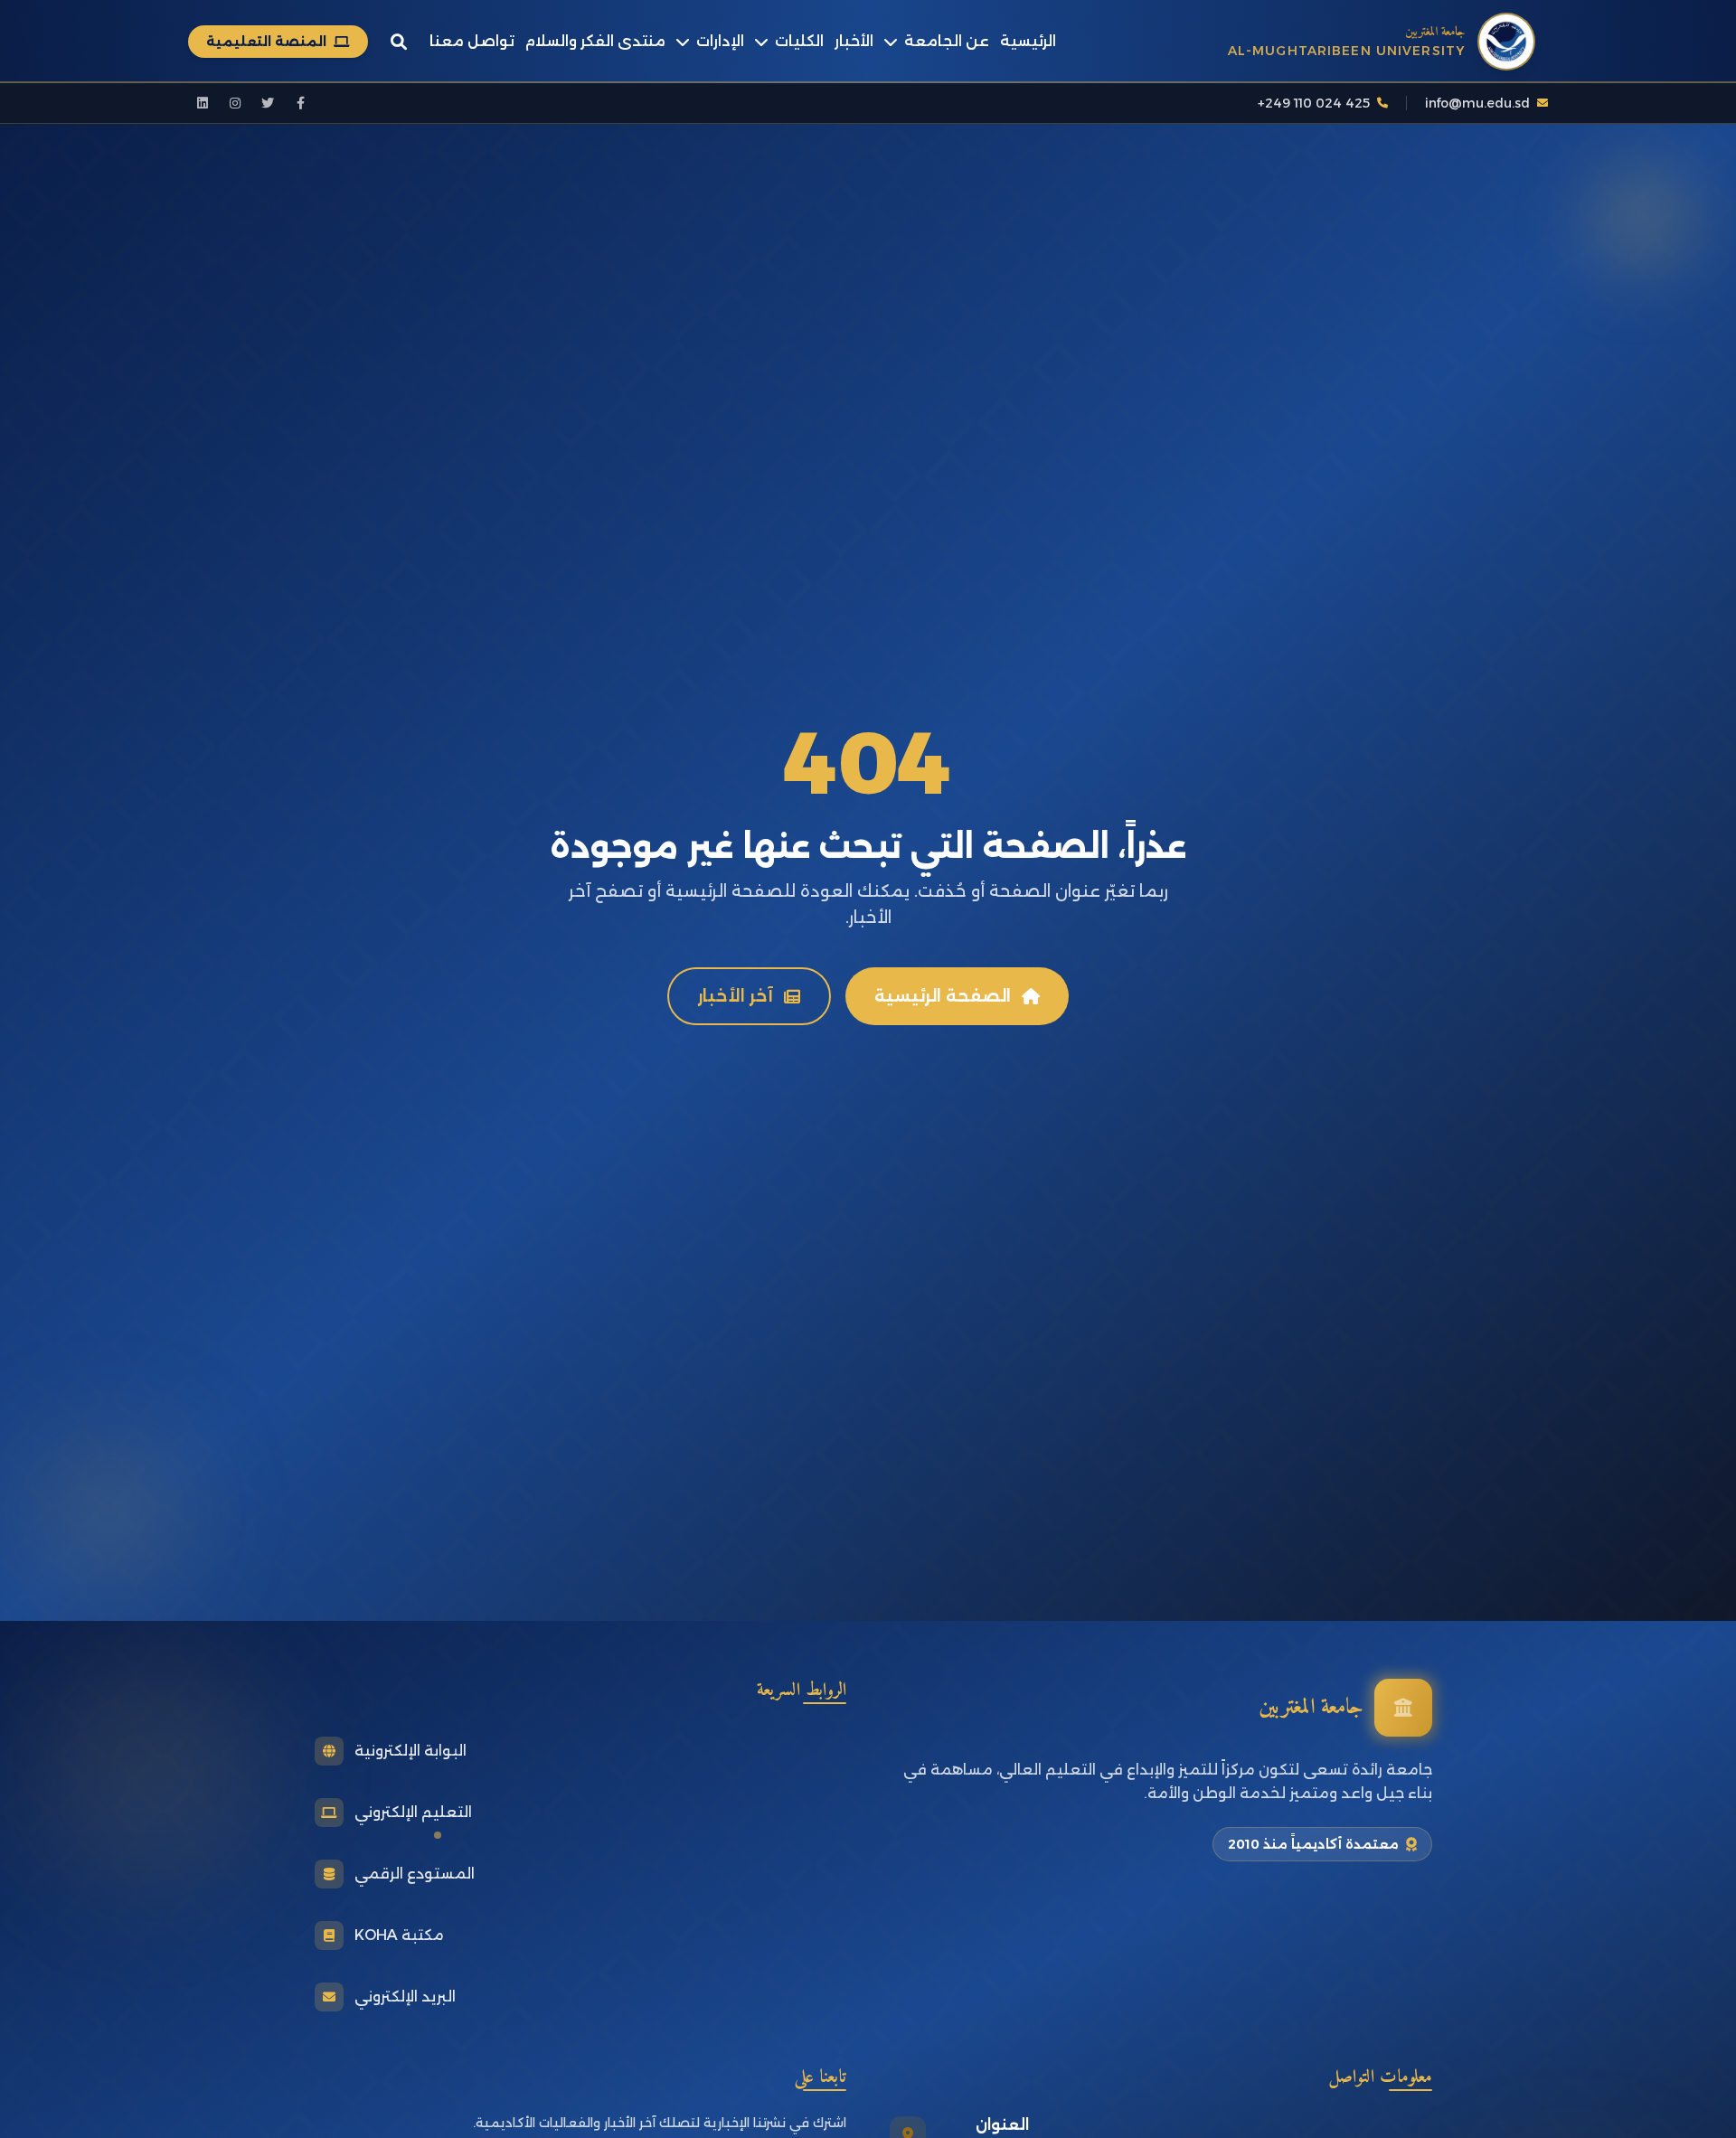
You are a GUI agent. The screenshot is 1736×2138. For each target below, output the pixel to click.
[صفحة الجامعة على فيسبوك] (300, 103)
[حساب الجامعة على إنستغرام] (235, 103)
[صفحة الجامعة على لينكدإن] (203, 103)
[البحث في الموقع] (399, 42)
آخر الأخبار (736, 996)
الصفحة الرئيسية (943, 996)
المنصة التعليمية (266, 42)
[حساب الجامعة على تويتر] (268, 103)
